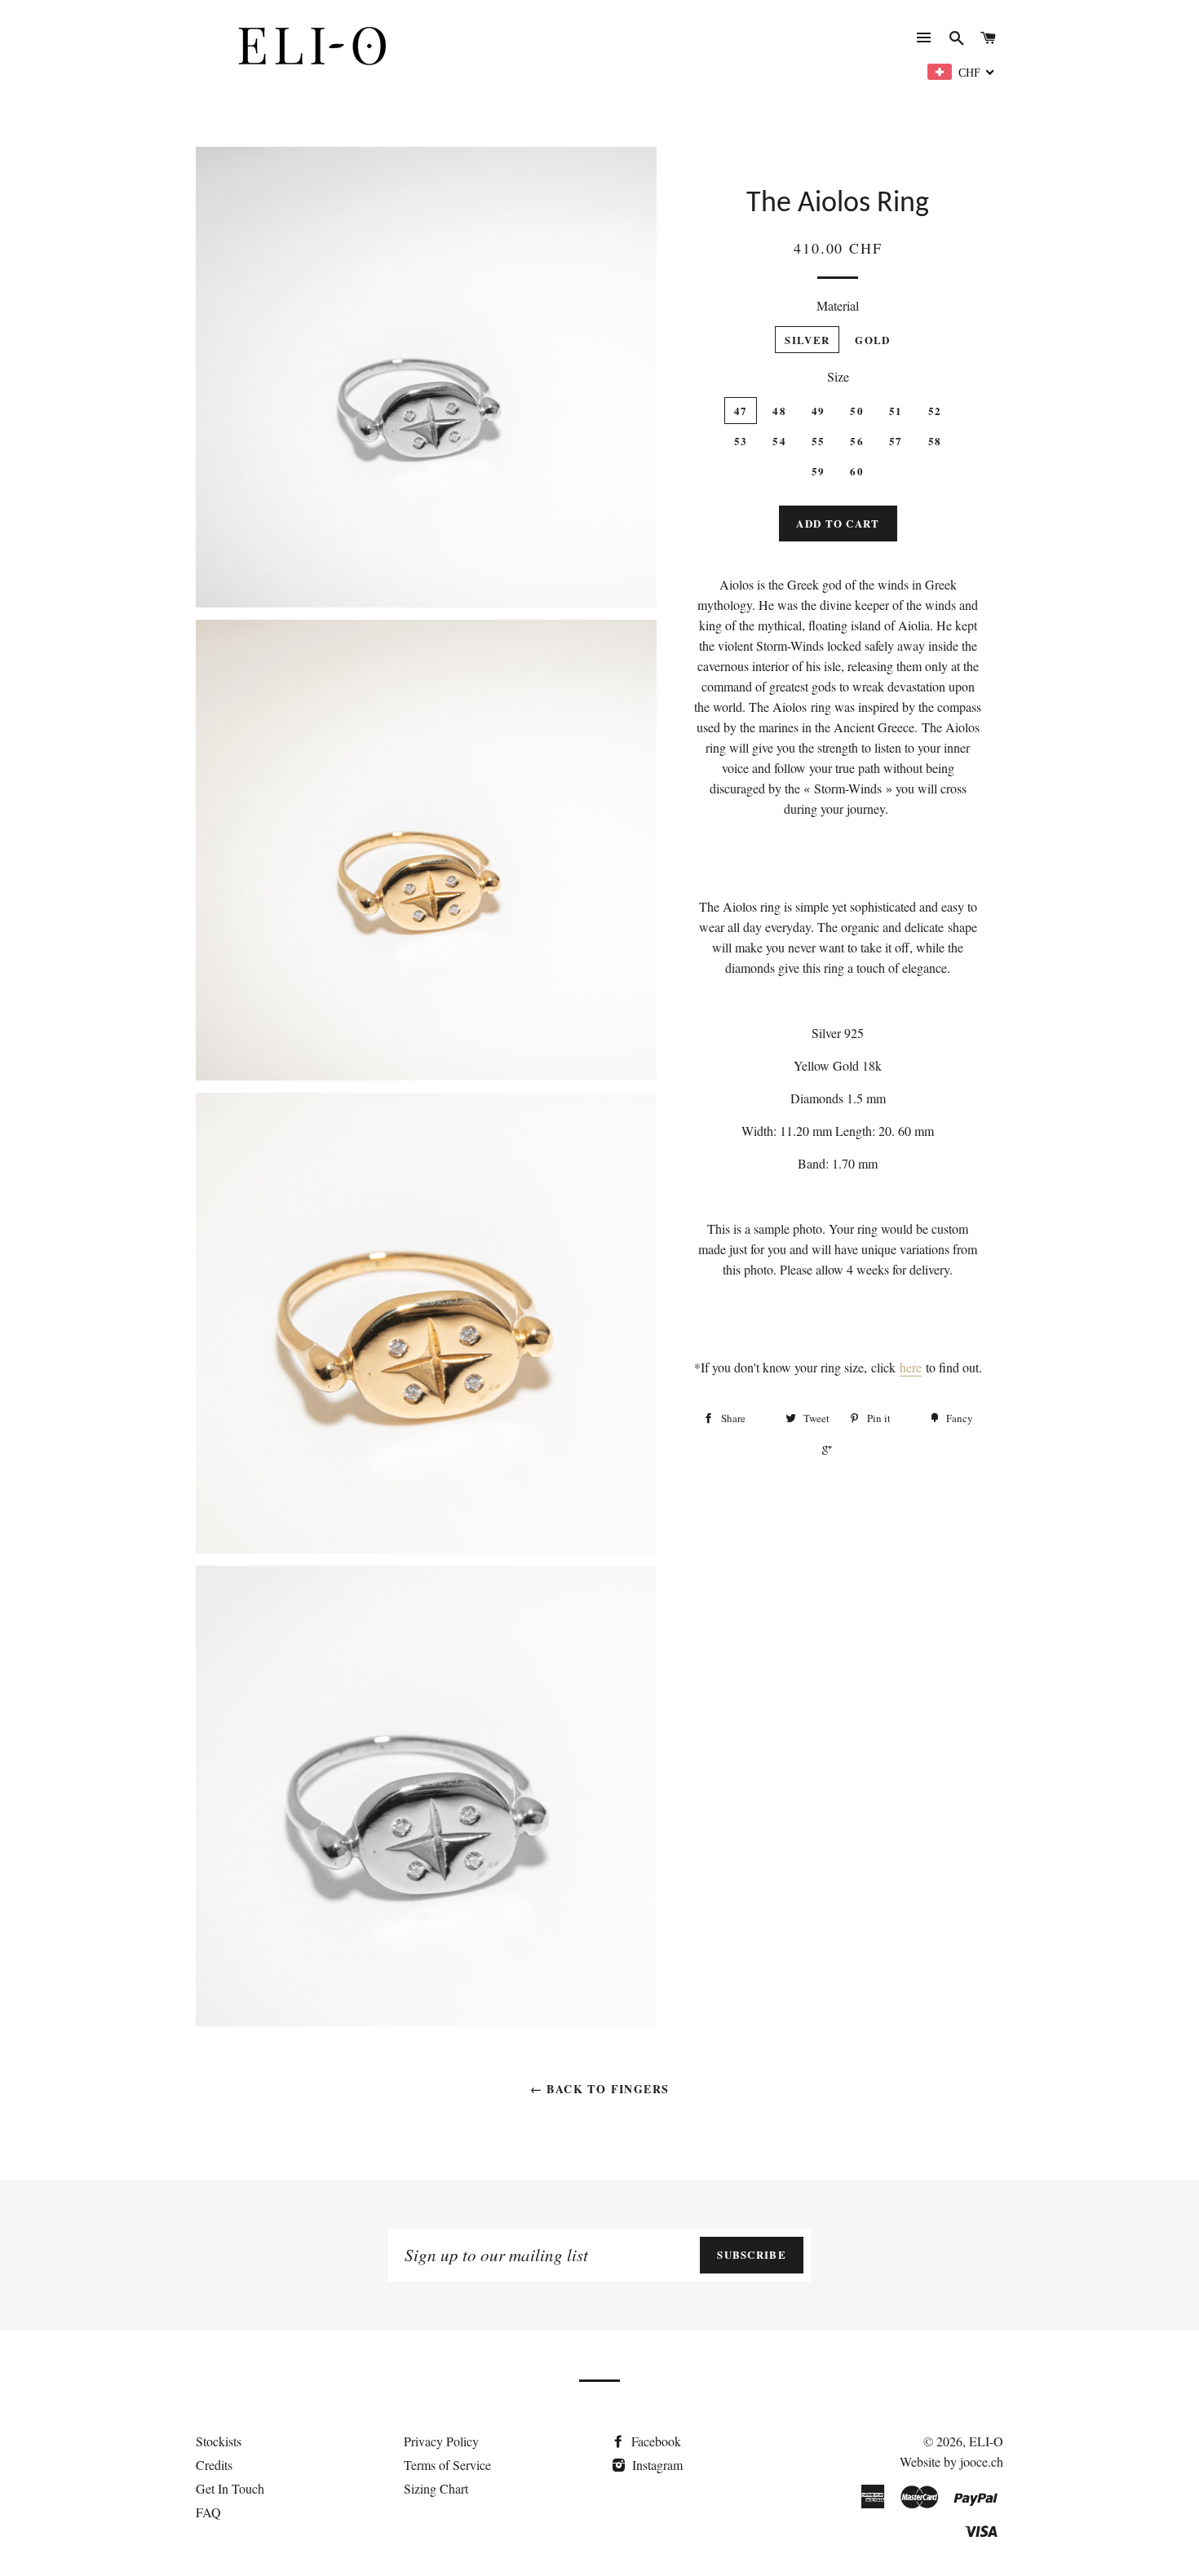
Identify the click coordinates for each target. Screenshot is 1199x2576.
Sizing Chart (436, 2488)
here (911, 1367)
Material (838, 305)
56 (857, 441)
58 (935, 441)
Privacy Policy (441, 2441)
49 (819, 411)
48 (779, 411)
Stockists (219, 2441)
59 (819, 471)
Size (838, 376)
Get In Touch (230, 2488)
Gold (872, 340)
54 (779, 441)
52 (935, 411)
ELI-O (986, 2441)
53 (741, 441)
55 (819, 441)
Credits (214, 2465)
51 (896, 411)
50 (857, 411)
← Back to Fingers (600, 2089)
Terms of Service (447, 2465)
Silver (807, 340)
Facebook (655, 2441)
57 (896, 441)
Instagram (656, 2465)
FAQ (208, 2512)
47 (741, 411)
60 (857, 471)
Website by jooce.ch (951, 2461)
